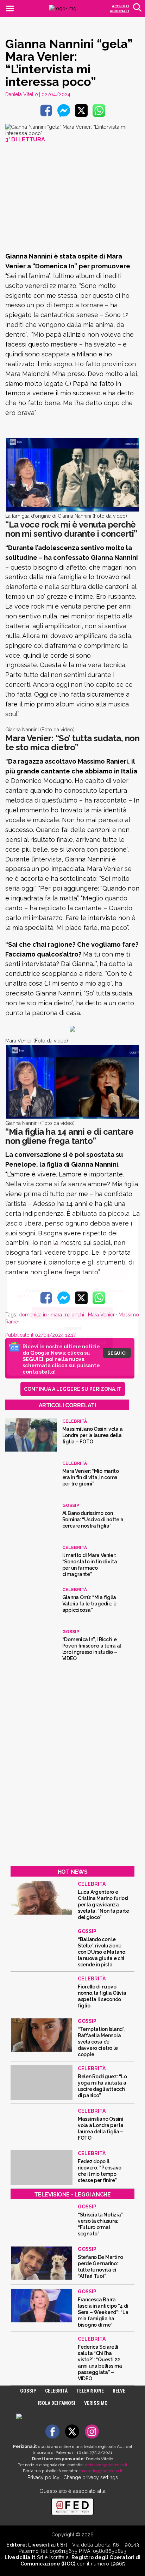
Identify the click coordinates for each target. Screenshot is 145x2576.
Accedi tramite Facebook (76, 1342)
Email (24, 1261)
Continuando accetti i (71, 1293)
